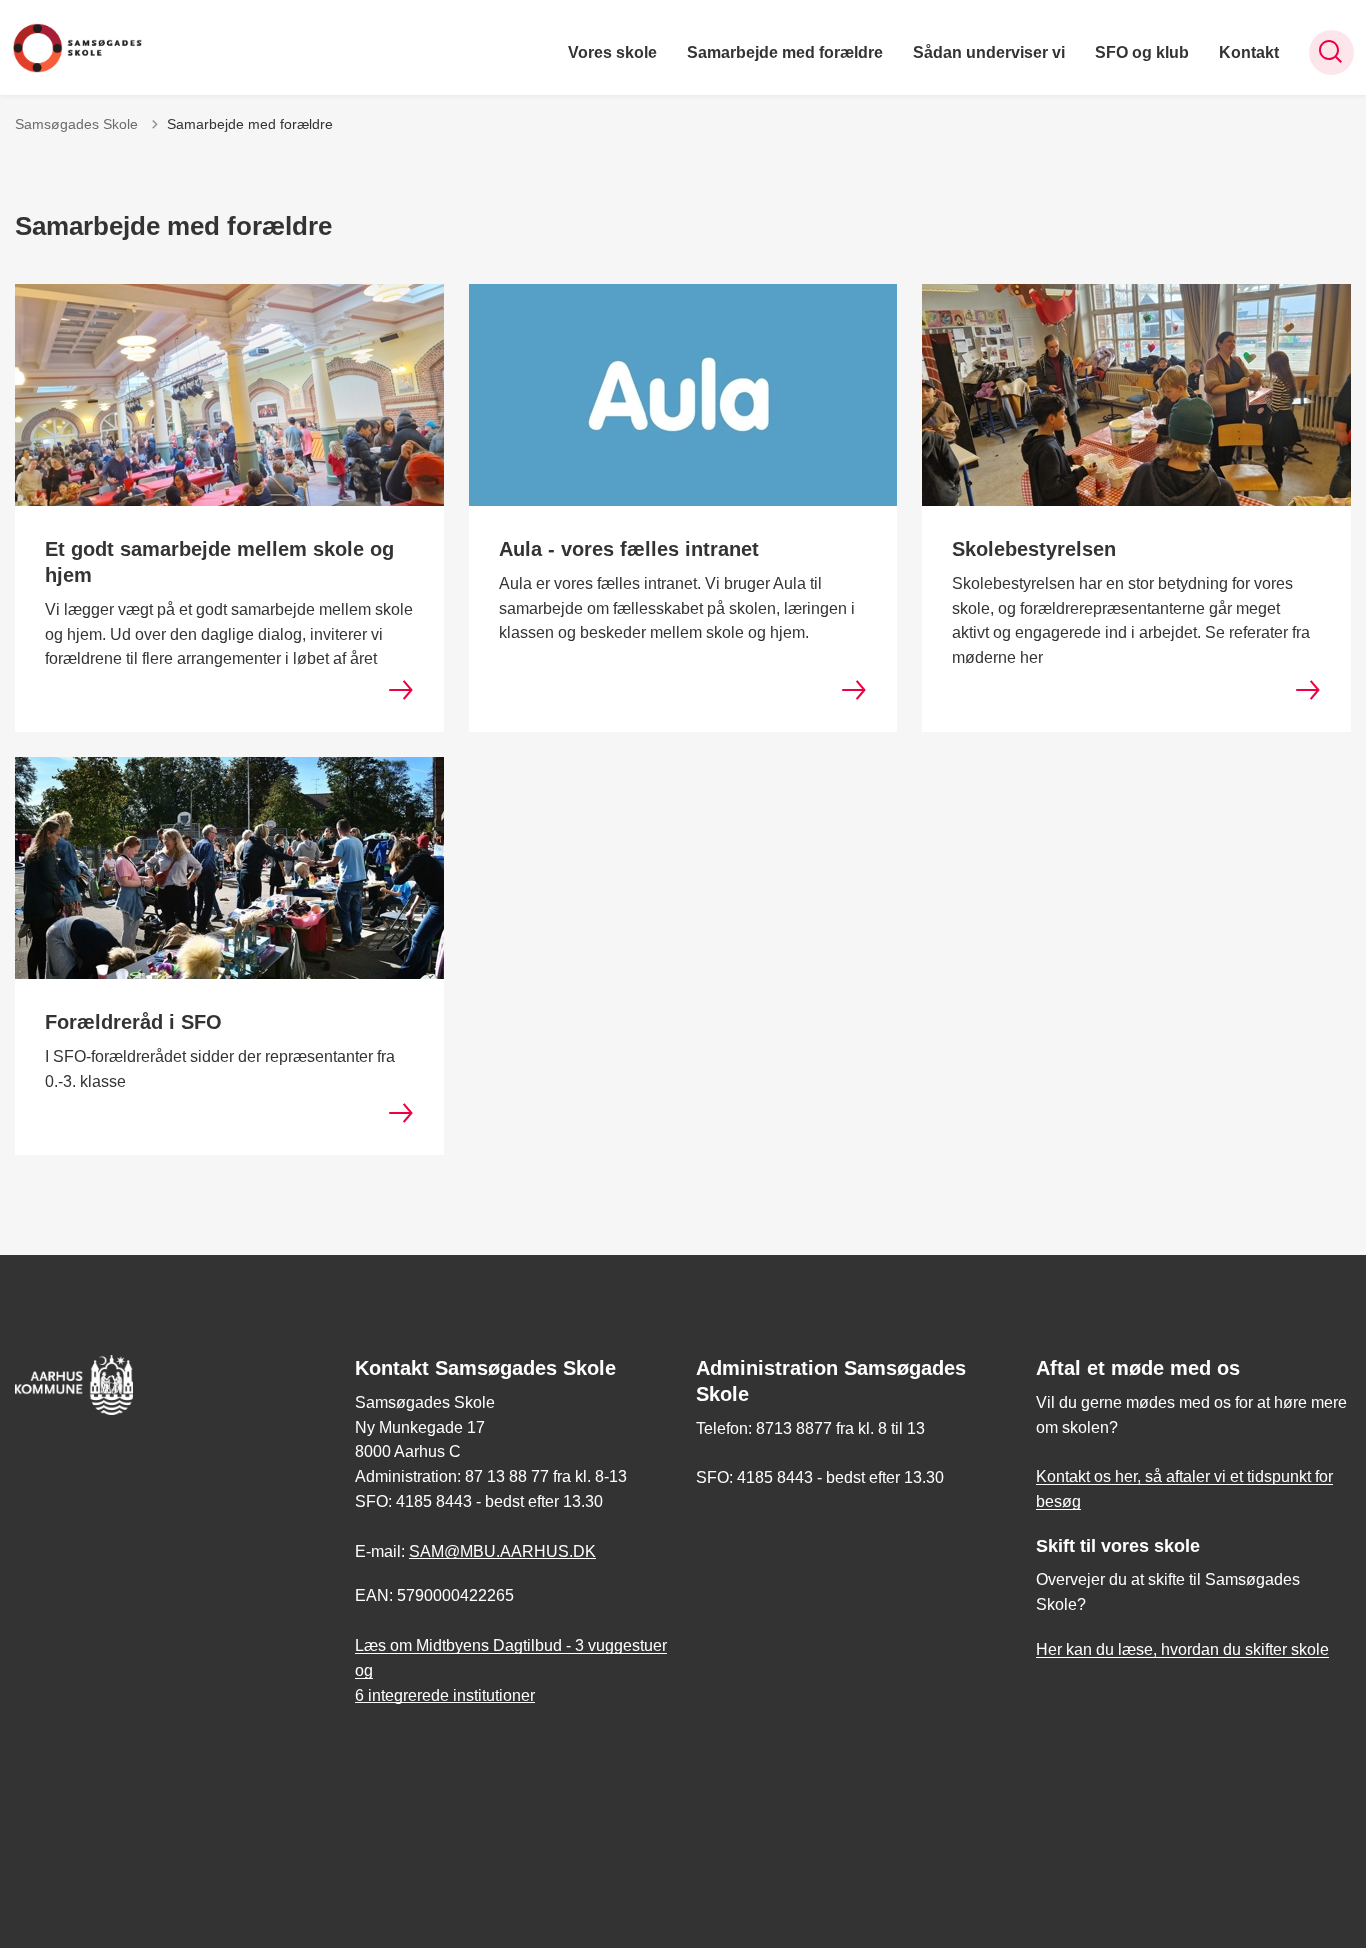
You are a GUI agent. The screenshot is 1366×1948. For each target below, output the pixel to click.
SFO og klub (1142, 52)
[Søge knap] (1331, 52)
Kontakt (1249, 52)
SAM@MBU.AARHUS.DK (502, 1551)
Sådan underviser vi (989, 52)
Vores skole (612, 52)
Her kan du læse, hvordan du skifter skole (1182, 1649)
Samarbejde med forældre (785, 52)
